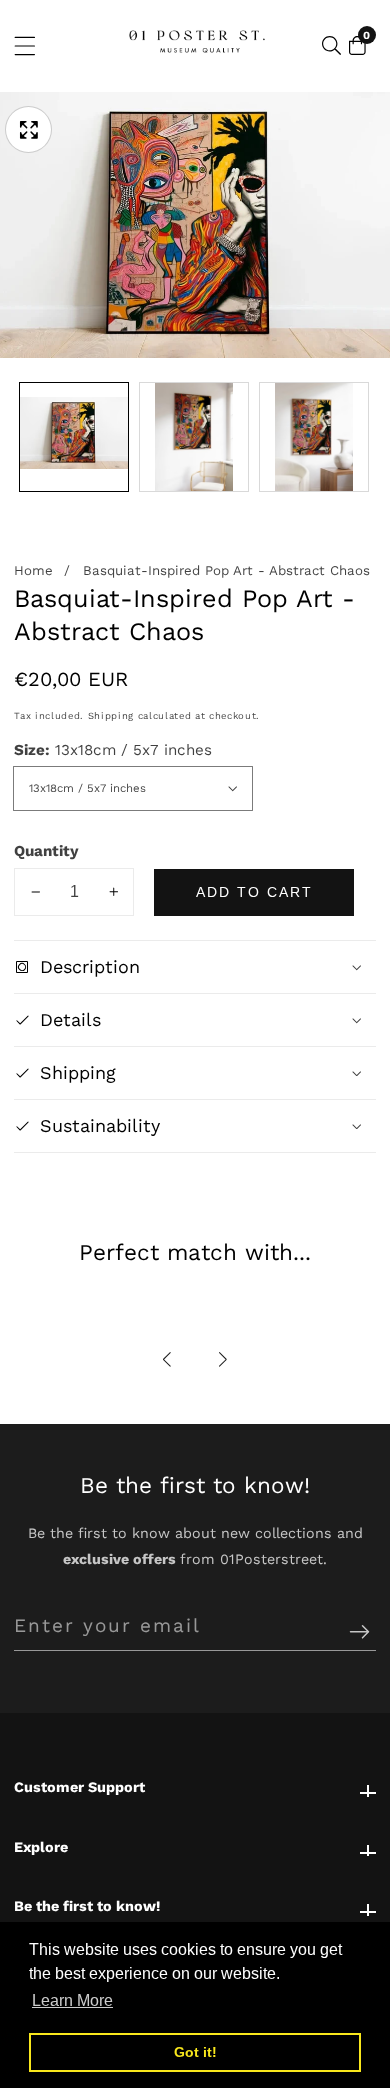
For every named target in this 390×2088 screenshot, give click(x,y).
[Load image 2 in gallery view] (194, 437)
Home (33, 570)
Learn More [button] (72, 2000)
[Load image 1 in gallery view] (74, 437)
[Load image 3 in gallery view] (314, 437)
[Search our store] (331, 45)
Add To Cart (254, 892)
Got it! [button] (195, 2052)
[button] (168, 1359)
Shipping (111, 715)
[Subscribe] (359, 1632)
